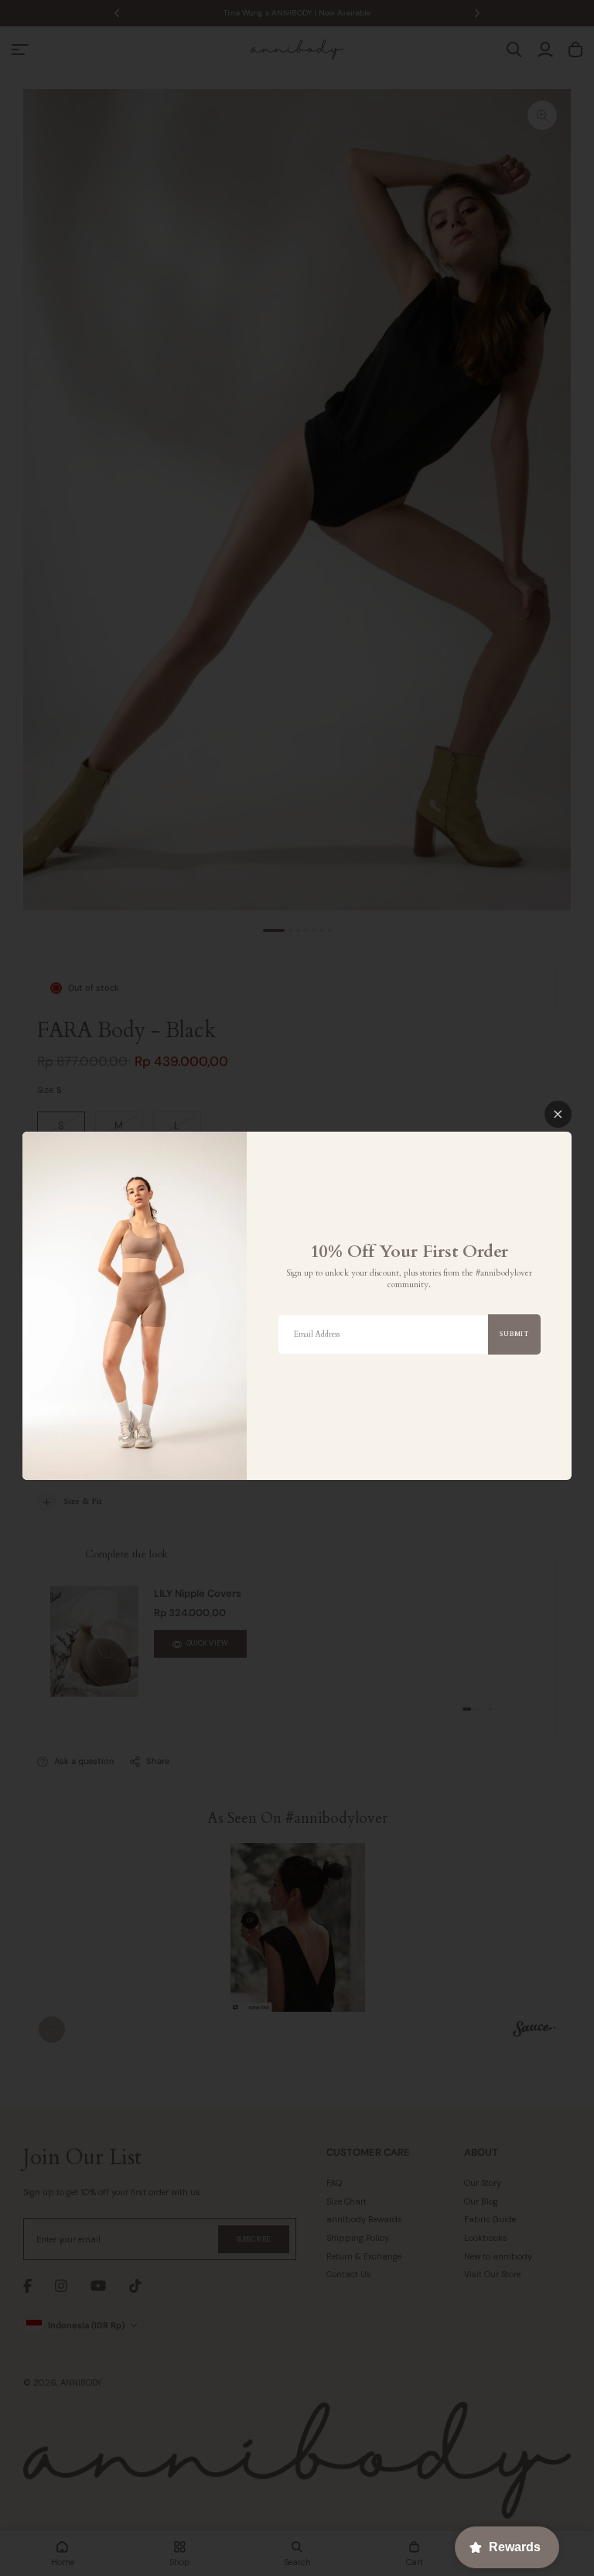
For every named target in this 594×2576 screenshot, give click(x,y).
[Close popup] (558, 1114)
